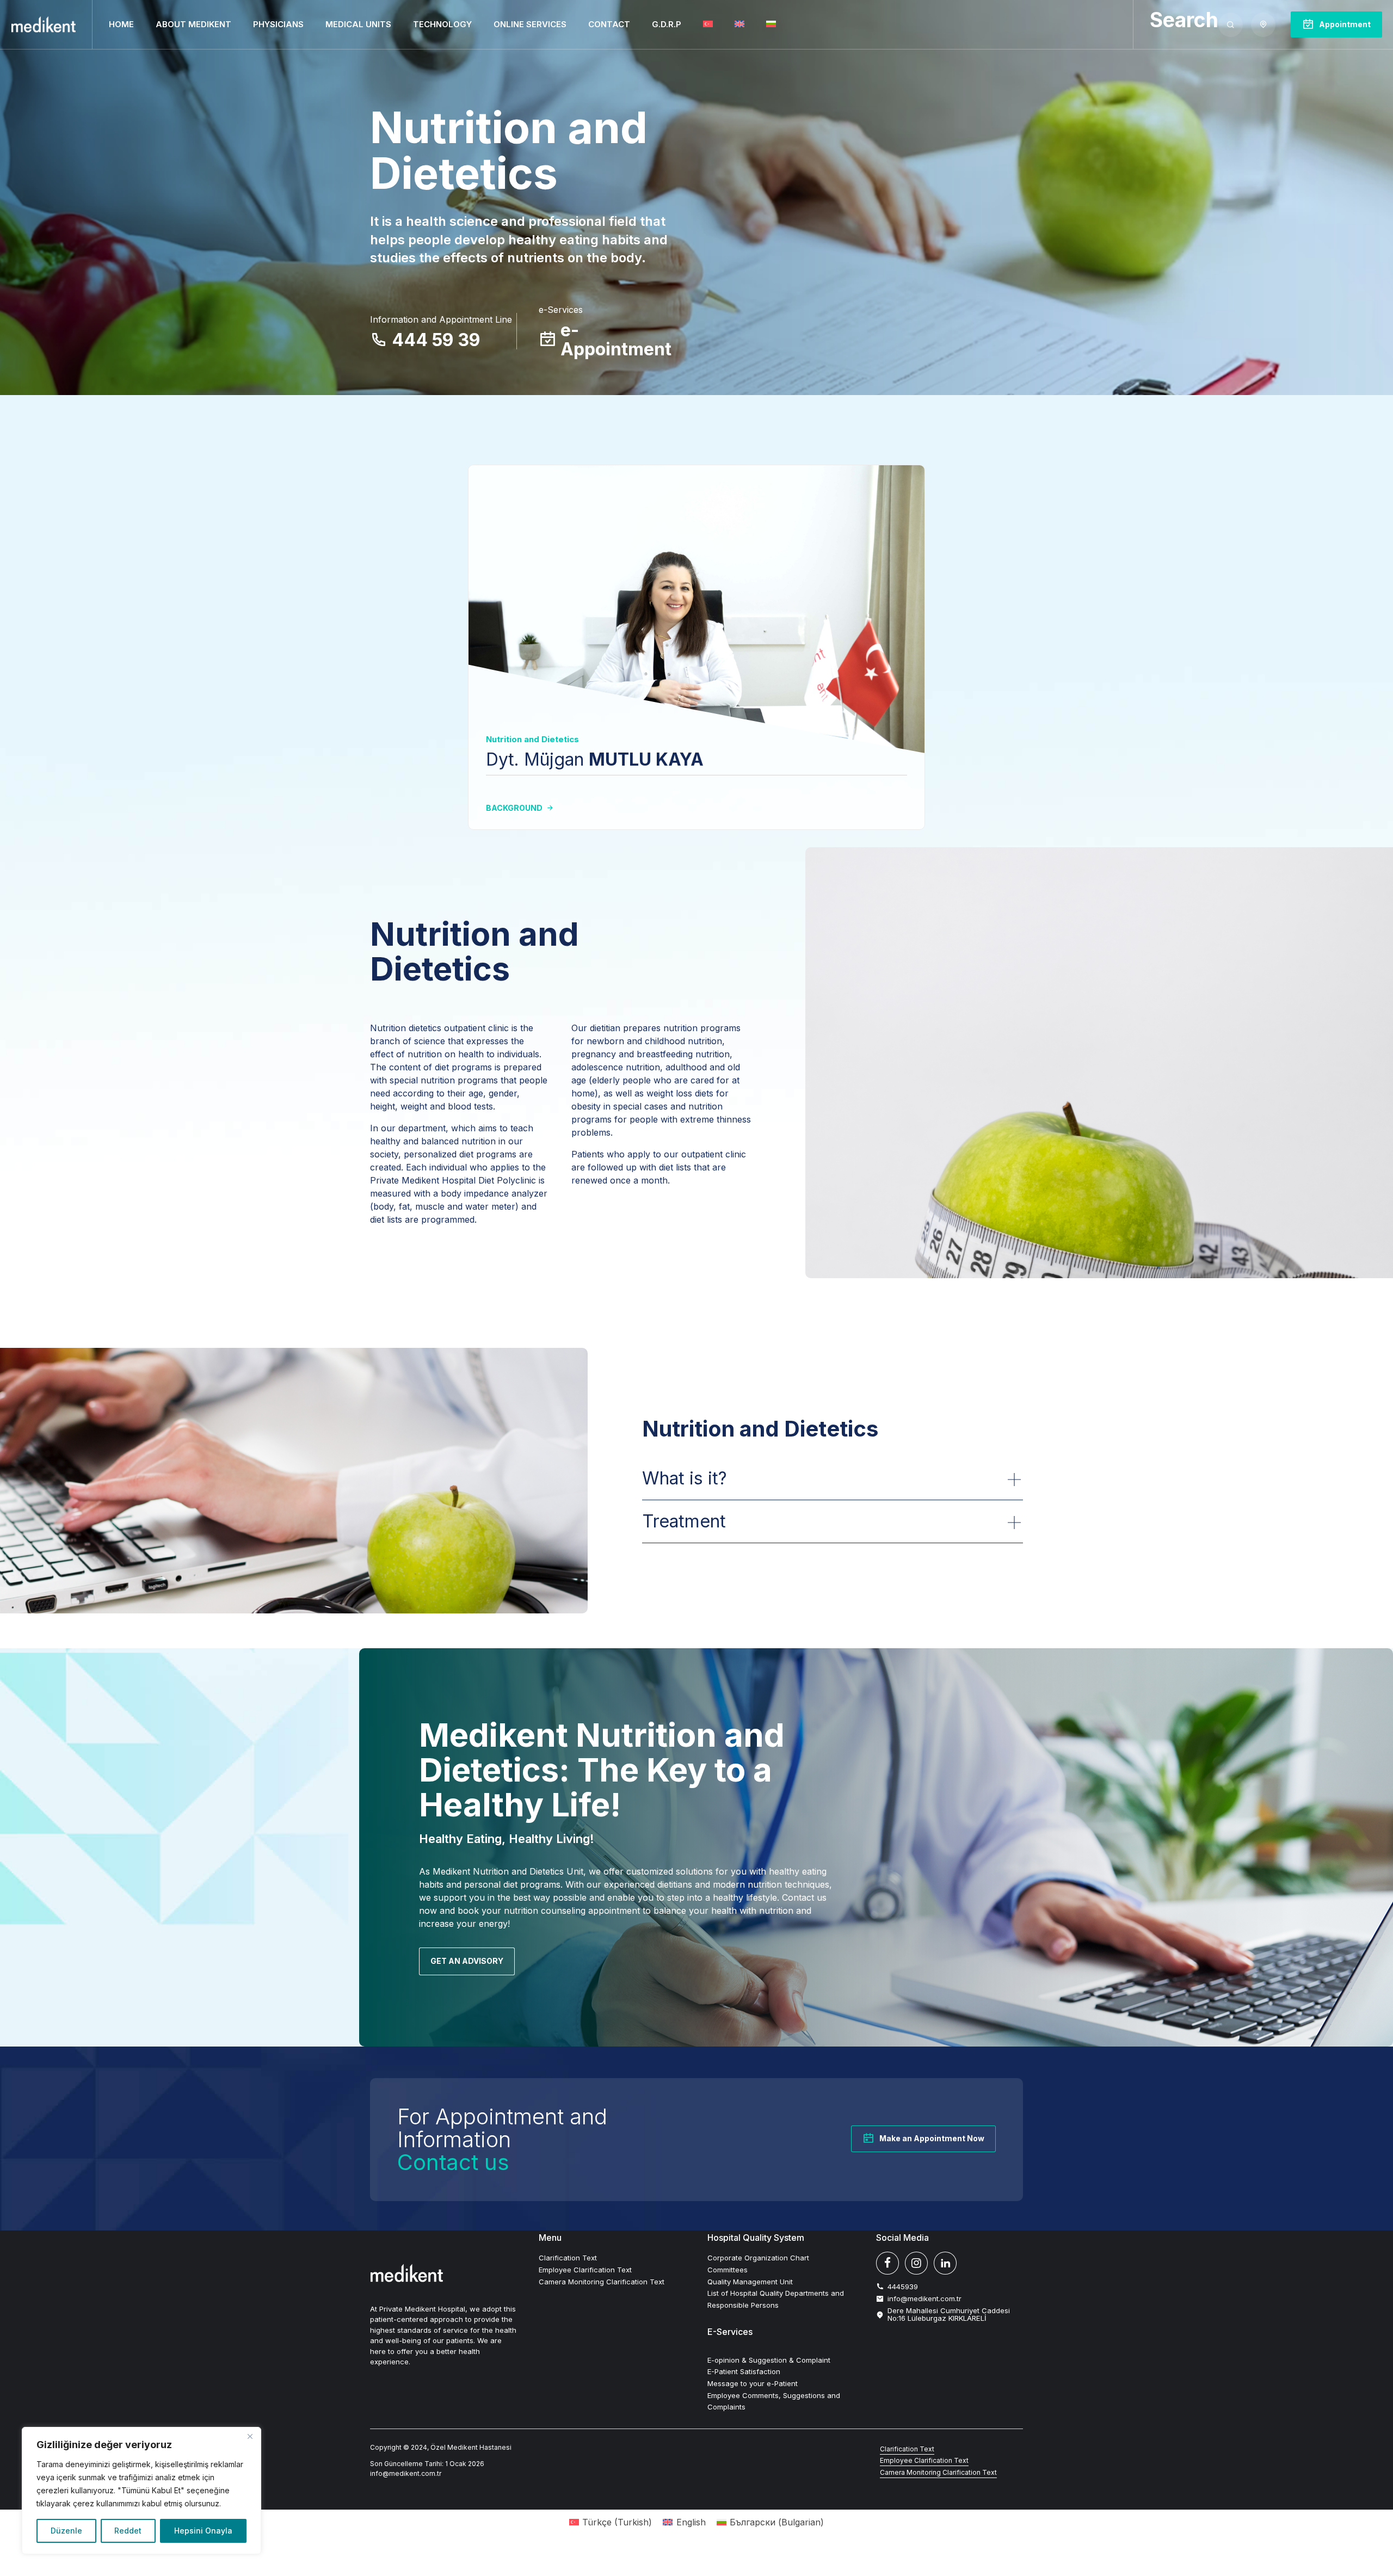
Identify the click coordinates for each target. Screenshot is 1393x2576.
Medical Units (358, 24)
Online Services (530, 24)
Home (121, 24)
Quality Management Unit (750, 2282)
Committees (728, 2270)
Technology (442, 24)
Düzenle (66, 2531)
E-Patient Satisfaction (744, 2371)
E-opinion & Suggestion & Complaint (769, 2360)
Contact (609, 24)
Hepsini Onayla (203, 2531)
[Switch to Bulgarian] (771, 24)
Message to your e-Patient (753, 2383)
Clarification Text (568, 2258)
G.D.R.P (667, 24)
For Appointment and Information (502, 2139)
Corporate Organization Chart (758, 2258)
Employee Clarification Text (585, 2270)
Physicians (278, 24)
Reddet (128, 2531)
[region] (141, 2491)
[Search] (1231, 25)
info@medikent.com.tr (406, 2473)
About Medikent (193, 24)
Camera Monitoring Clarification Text (602, 2282)
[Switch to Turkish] (708, 24)
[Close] (250, 2436)
